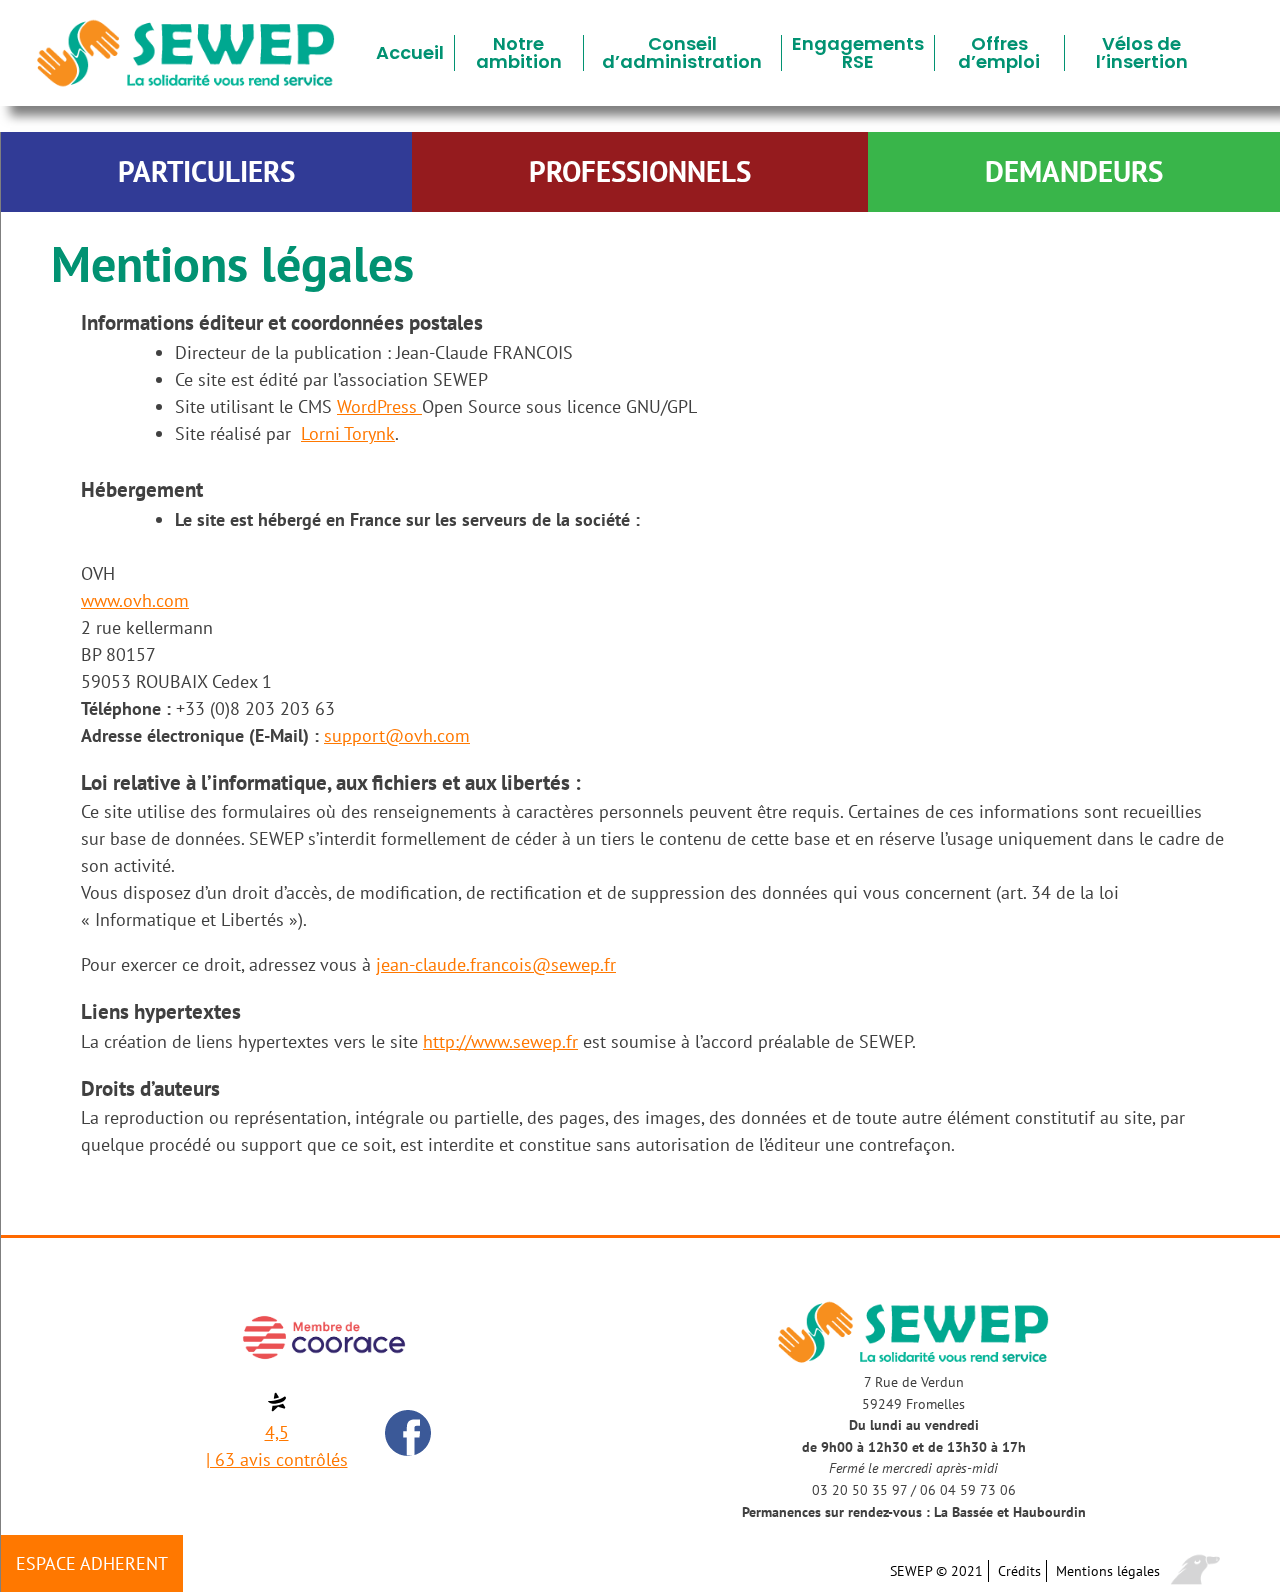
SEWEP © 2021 (936, 1570)
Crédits (1019, 1570)
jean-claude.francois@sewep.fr (496, 964)
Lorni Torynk (348, 433)
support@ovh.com (397, 735)
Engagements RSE (858, 53)
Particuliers (206, 171)
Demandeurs (1074, 171)
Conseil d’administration (682, 53)
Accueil (410, 53)
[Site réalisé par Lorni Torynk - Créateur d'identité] (1195, 1572)
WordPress (379, 406)
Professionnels (640, 171)
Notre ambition (519, 53)
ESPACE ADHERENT (92, 1563)
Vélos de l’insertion (1142, 53)
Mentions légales (1108, 1570)
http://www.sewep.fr (500, 1041)
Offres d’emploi (999, 53)
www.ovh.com (135, 600)
